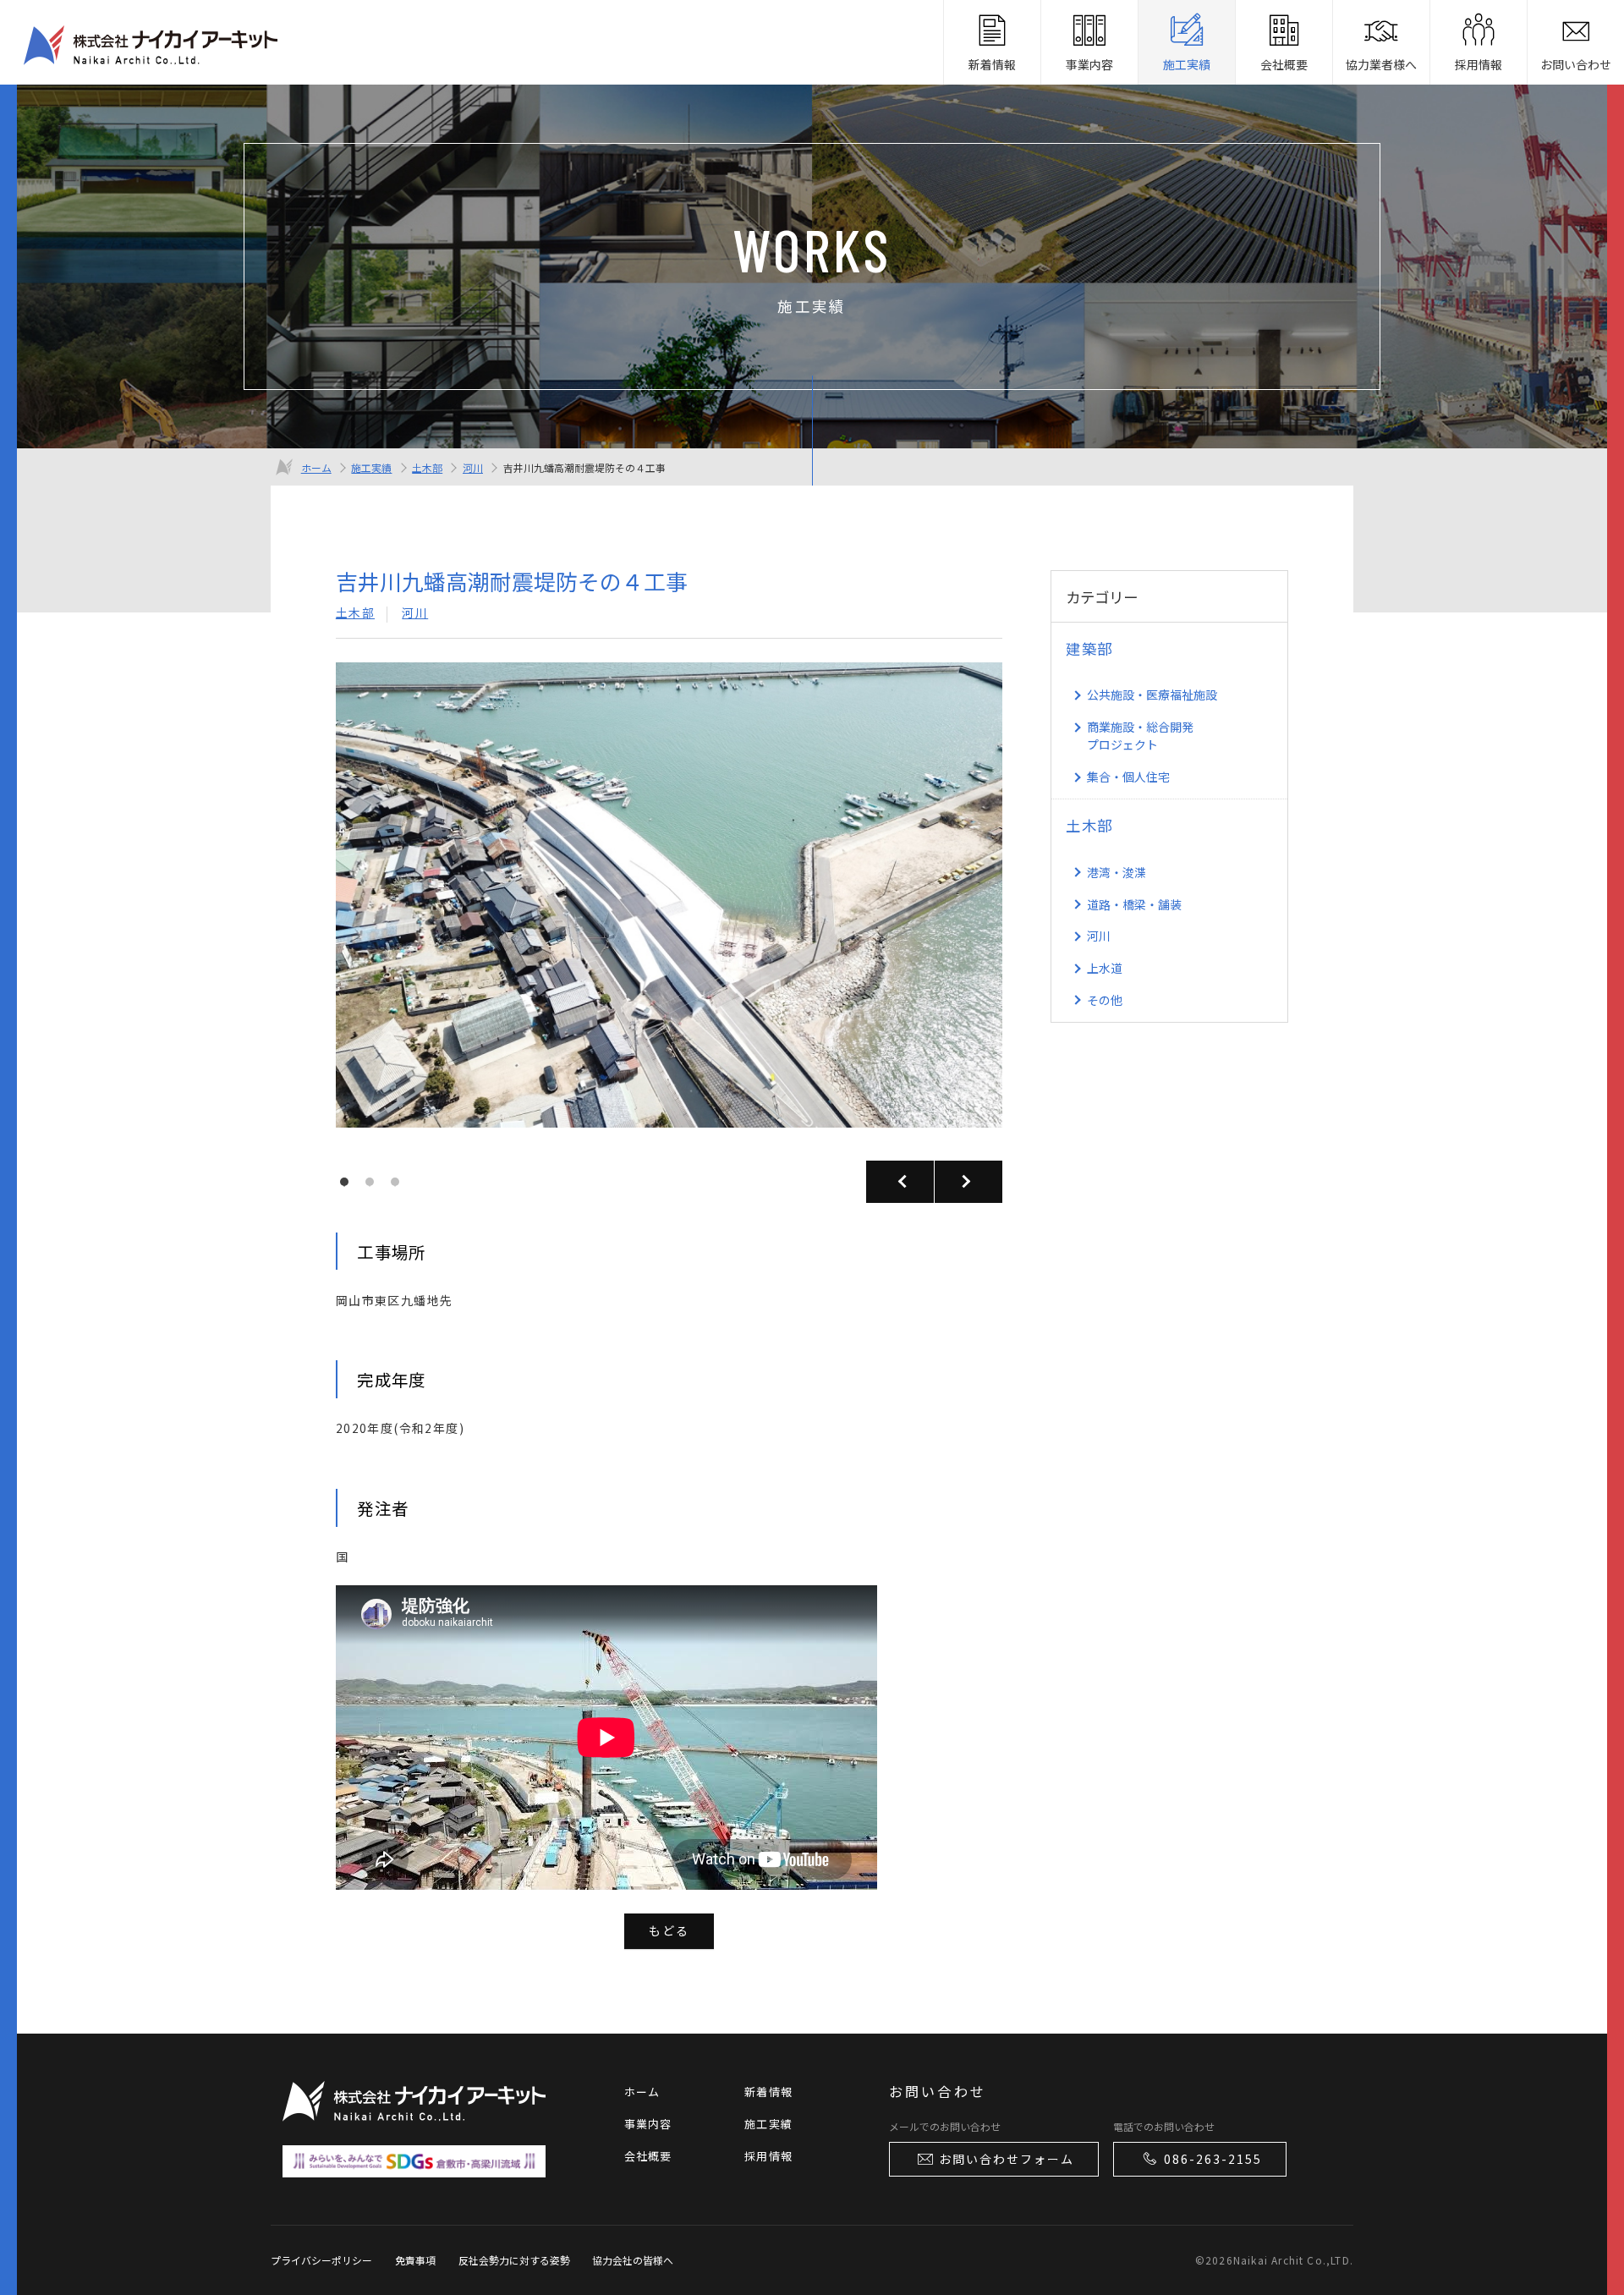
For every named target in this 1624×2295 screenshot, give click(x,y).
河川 (473, 467)
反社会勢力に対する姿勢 (514, 2260)
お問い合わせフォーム (1007, 2159)
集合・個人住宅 (1128, 777)
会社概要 (648, 2156)
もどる (669, 1930)
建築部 (1089, 648)
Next (968, 1182)
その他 (1105, 1000)
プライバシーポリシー (321, 2260)
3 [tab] (399, 1186)
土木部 (427, 467)
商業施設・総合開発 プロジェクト (1140, 736)
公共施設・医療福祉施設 (1152, 695)
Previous (900, 1182)
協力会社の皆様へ (633, 2260)
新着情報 (768, 2092)
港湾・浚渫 (1116, 872)
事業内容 (648, 2124)
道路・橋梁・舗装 (1134, 904)
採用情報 (768, 2156)
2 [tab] (374, 1186)
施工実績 (371, 467)
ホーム (316, 467)
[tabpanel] (669, 909)
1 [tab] (348, 1186)
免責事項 (415, 2260)
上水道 (1105, 968)
